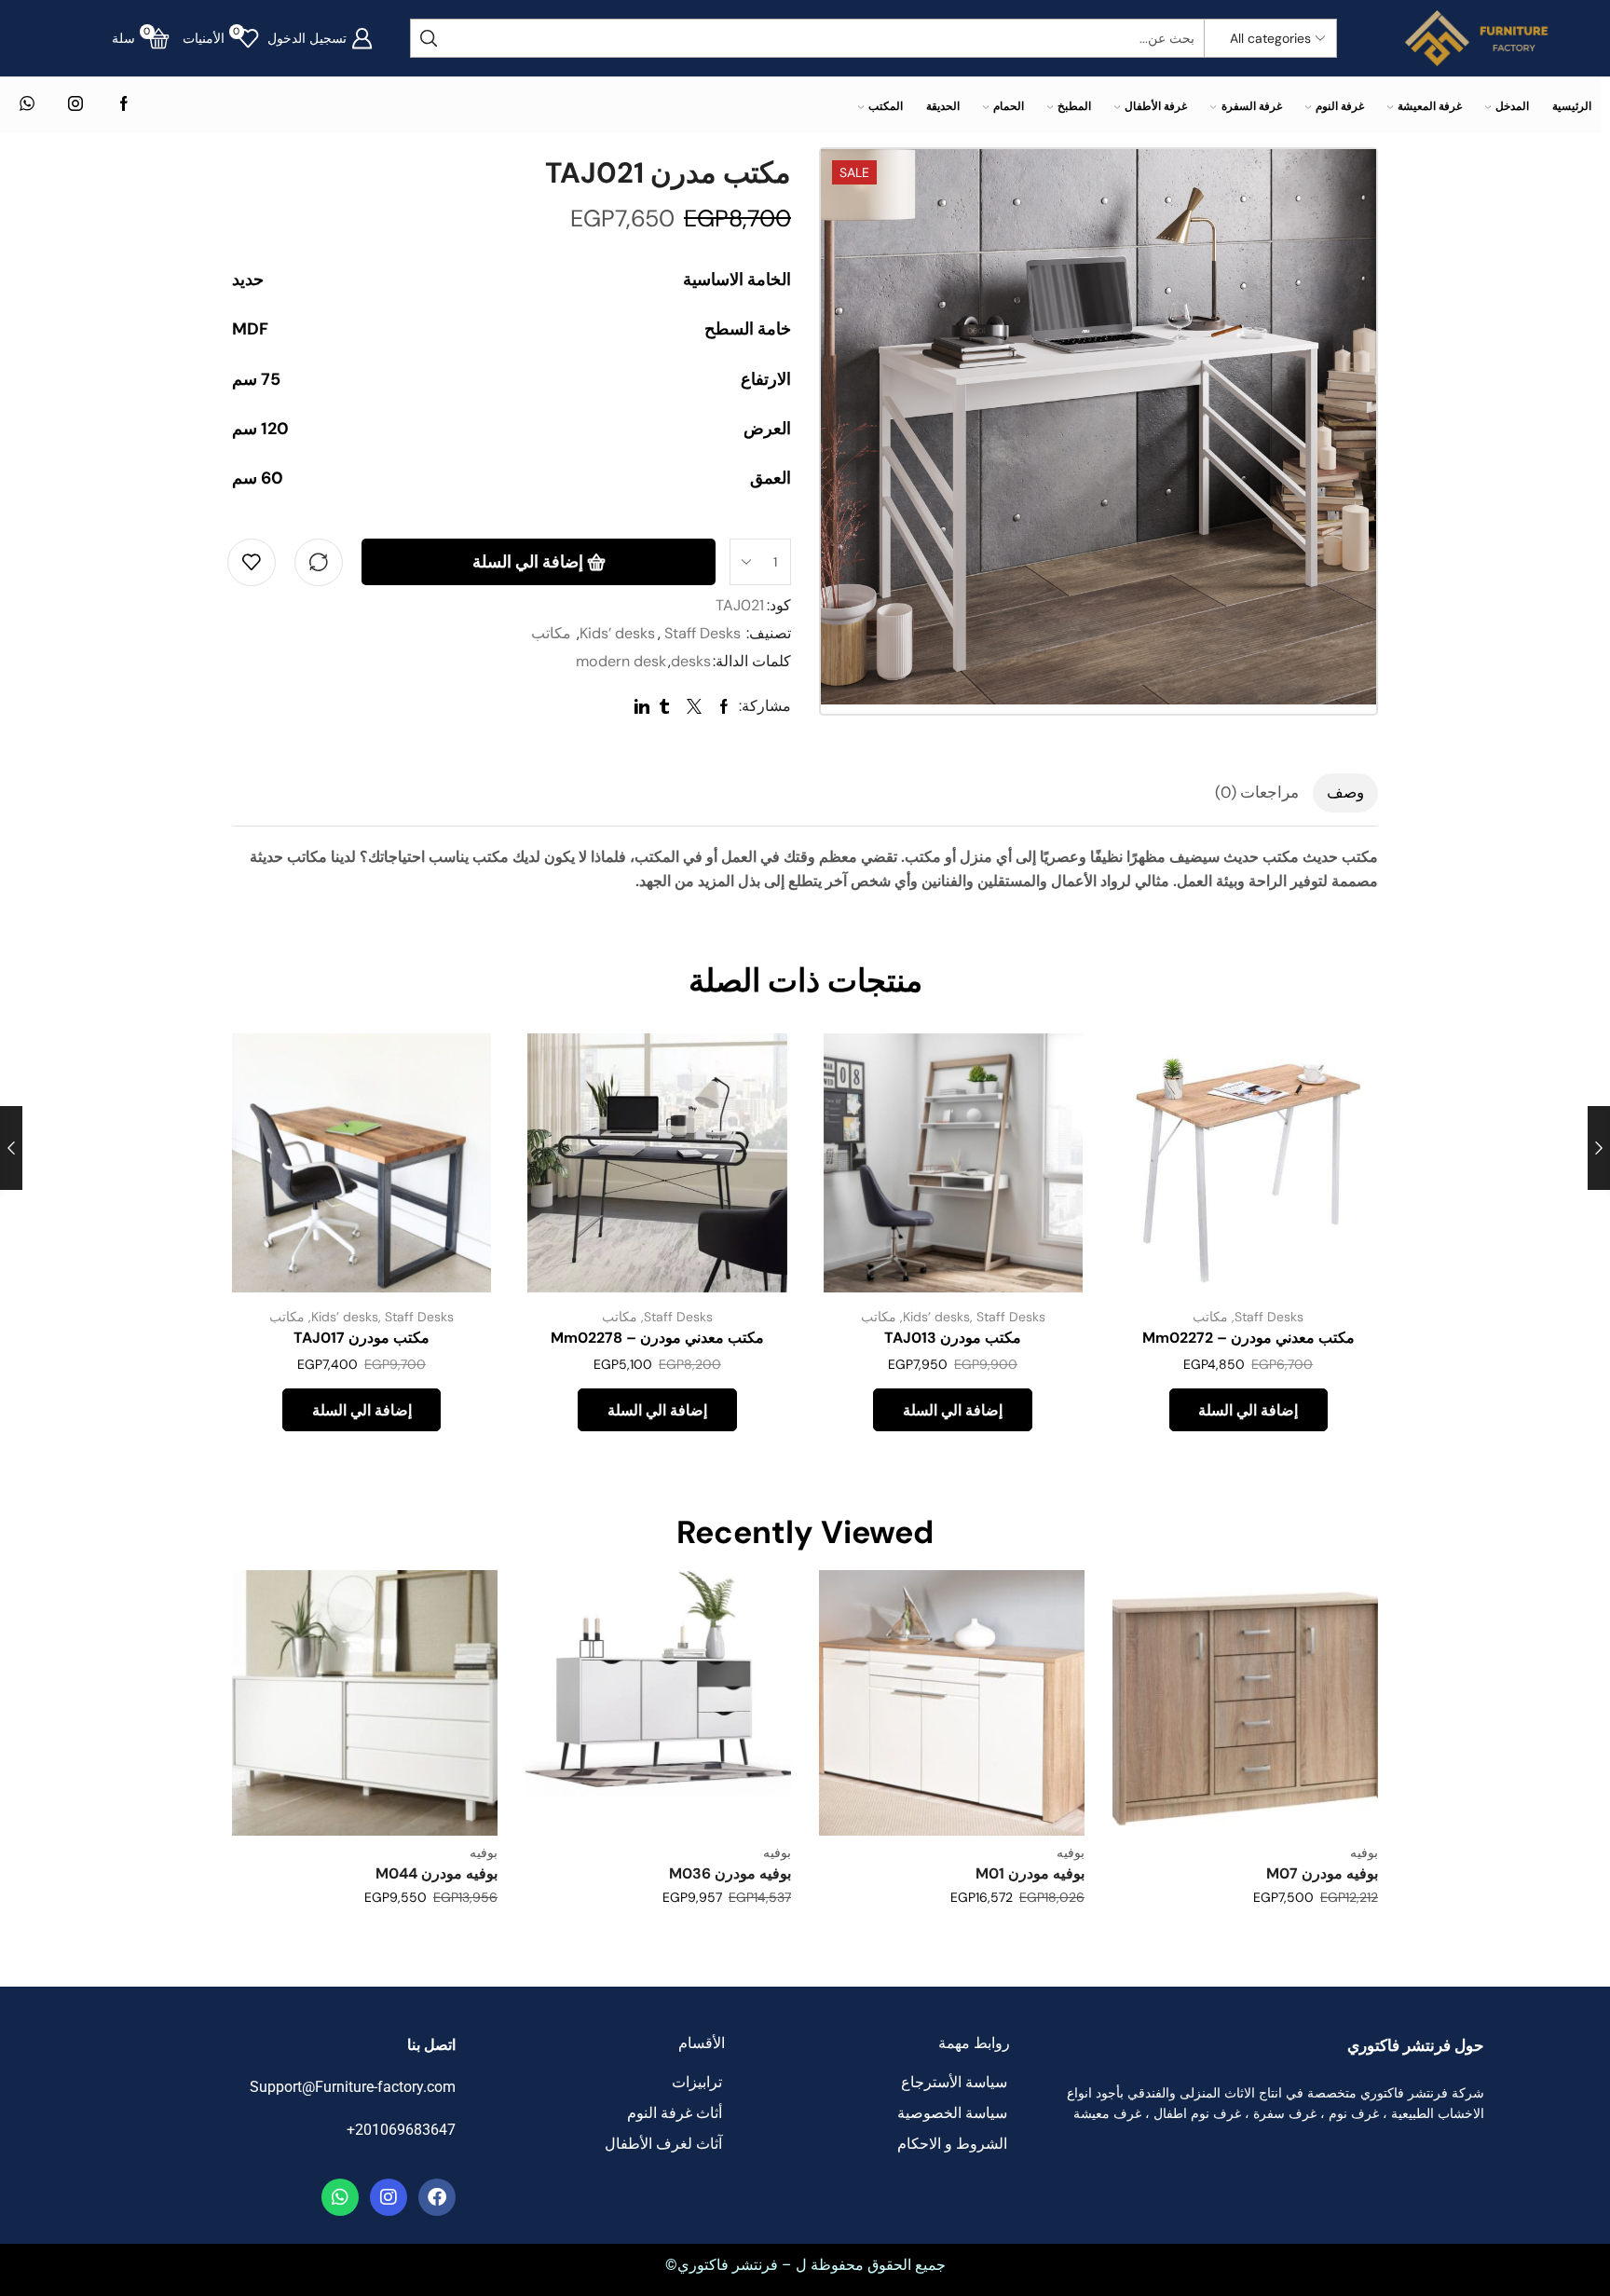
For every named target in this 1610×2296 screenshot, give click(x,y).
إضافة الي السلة (528, 562)
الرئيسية (1572, 106)
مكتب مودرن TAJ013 (953, 1338)
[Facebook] (124, 105)
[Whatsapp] (340, 2197)
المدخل (1512, 106)
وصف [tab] (1345, 792)
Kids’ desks (617, 633)
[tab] (1345, 793)
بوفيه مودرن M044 (437, 1873)
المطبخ (1074, 106)
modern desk (621, 661)
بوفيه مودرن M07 (1322, 1873)
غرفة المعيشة (1430, 106)
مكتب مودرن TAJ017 (362, 1338)
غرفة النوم (1340, 106)
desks (691, 661)
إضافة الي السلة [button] (1343, 1169)
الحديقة (943, 106)
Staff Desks (703, 633)
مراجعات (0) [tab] (1257, 792)
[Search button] (430, 38)
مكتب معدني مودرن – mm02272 (1248, 1338)
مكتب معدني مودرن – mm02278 (657, 1338)
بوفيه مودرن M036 (730, 1873)
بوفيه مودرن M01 (1030, 1873)
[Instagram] (75, 105)
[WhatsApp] (27, 105)
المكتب (886, 106)
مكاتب (551, 633)
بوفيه (1364, 1852)
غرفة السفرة (1251, 106)
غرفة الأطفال (1156, 106)
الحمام (1009, 106)
